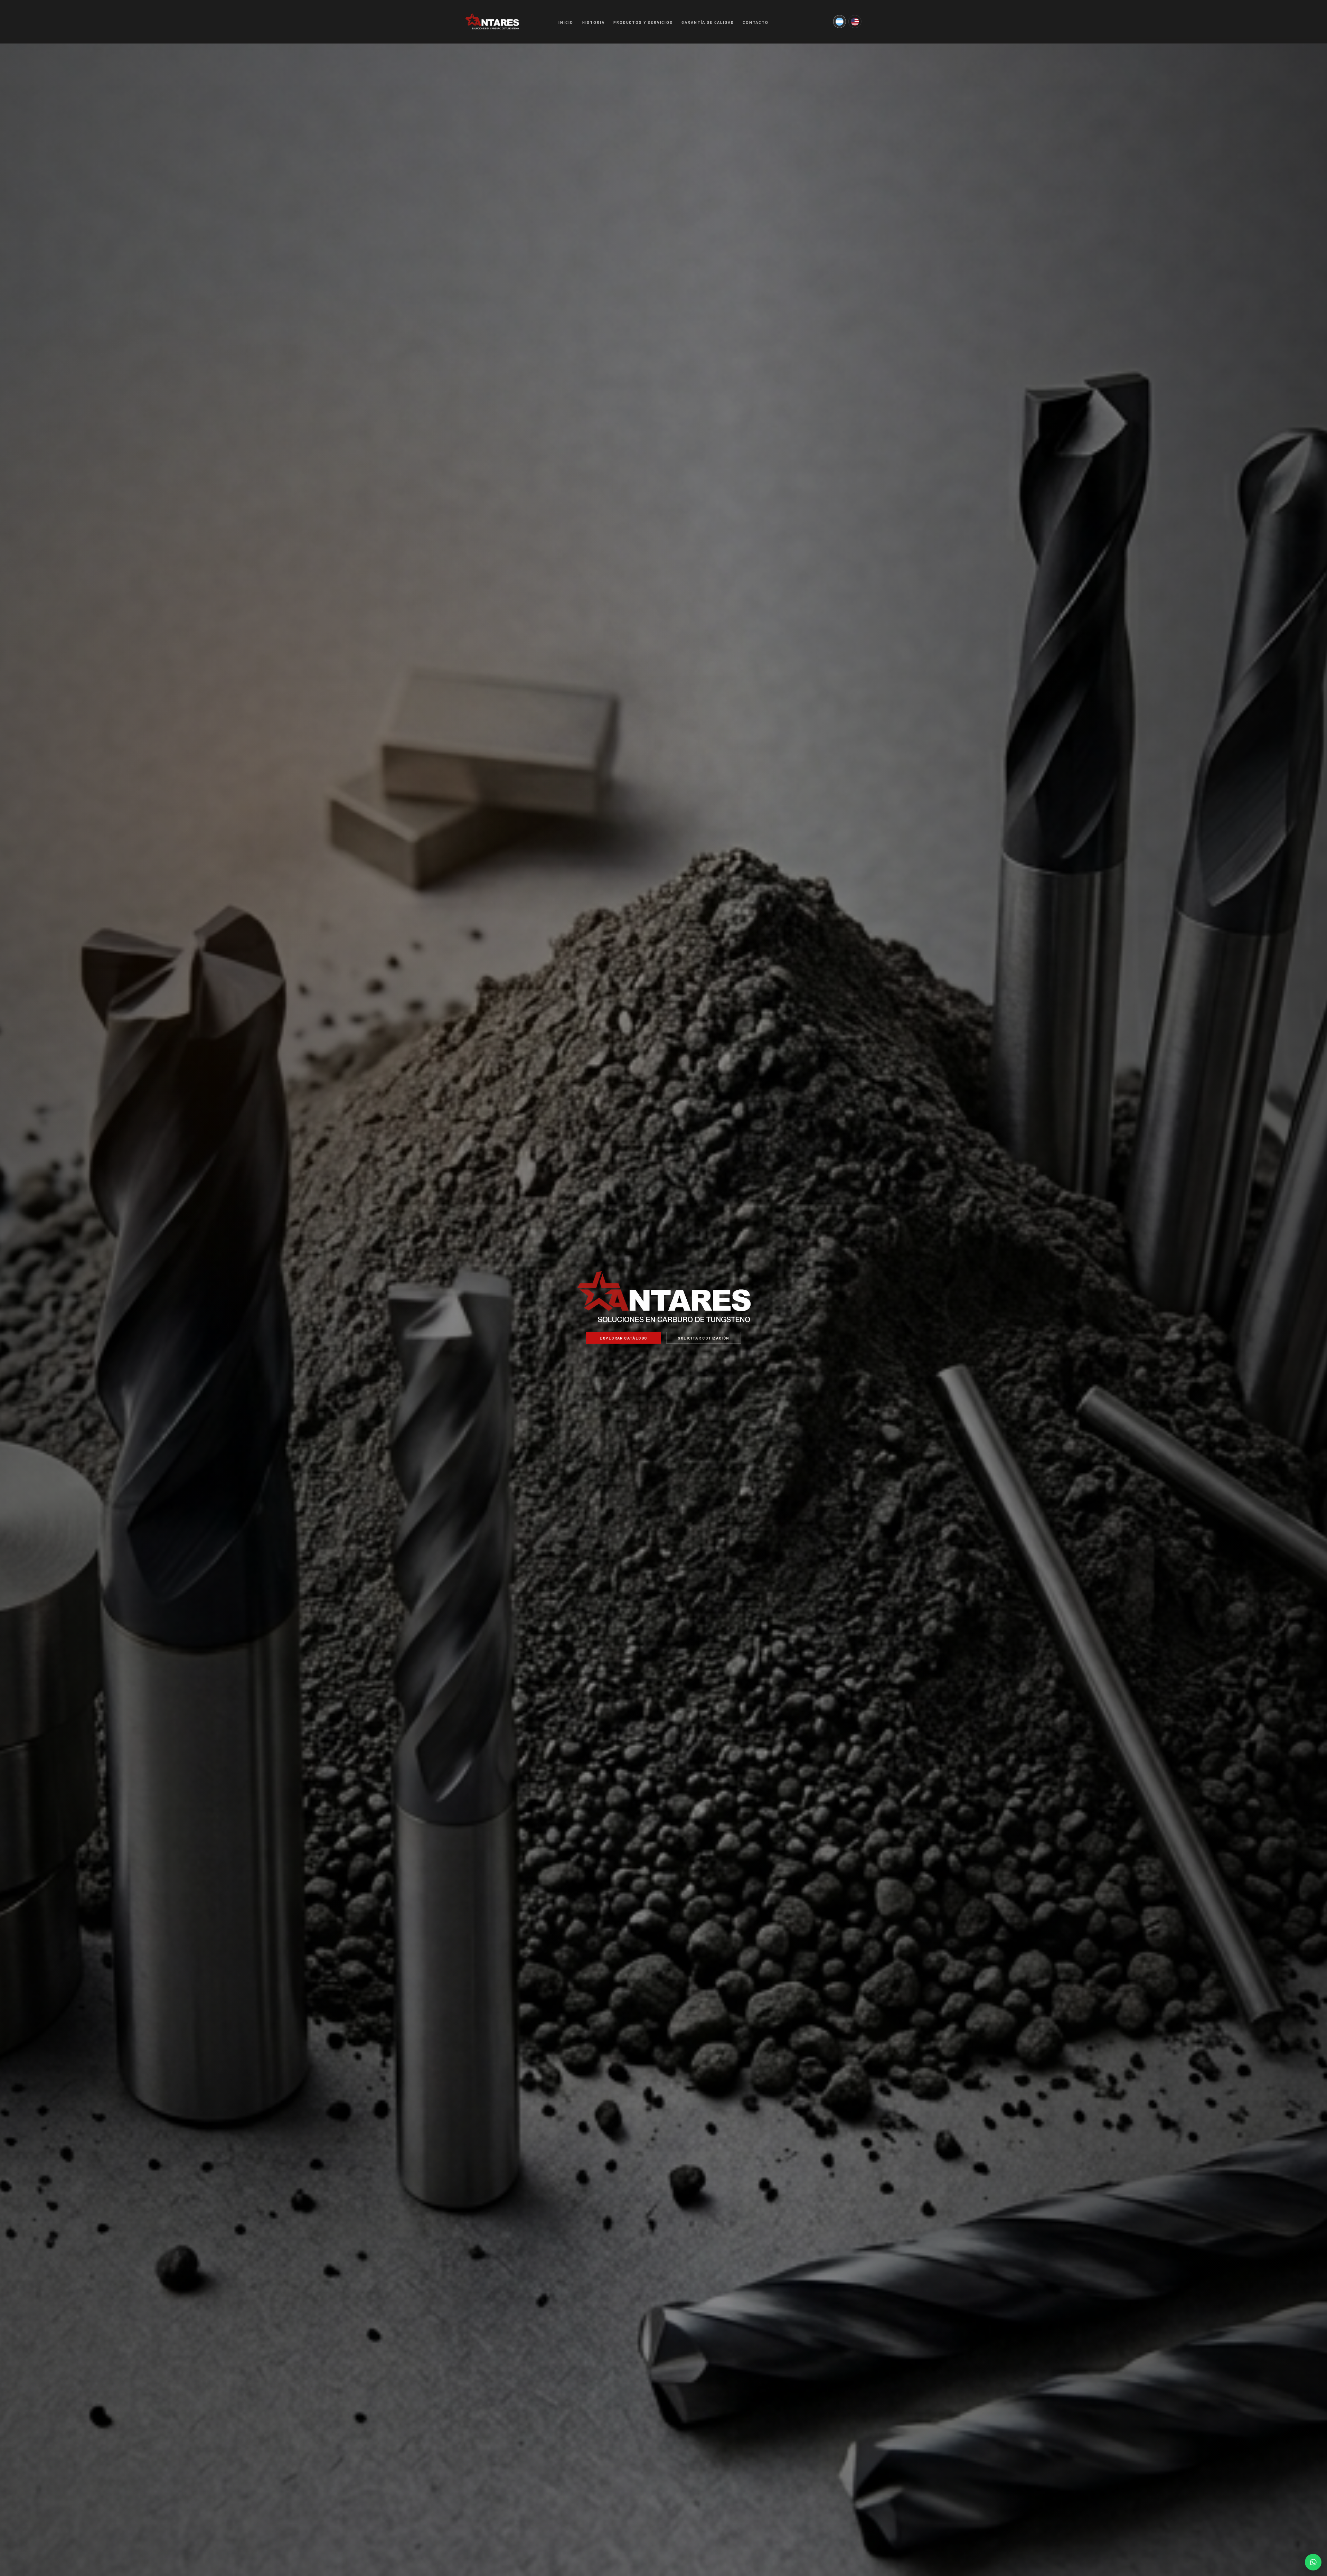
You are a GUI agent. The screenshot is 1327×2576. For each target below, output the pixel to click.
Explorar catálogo (623, 1338)
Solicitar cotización (703, 1338)
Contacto (756, 22)
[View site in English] (855, 22)
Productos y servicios (643, 22)
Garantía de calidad (708, 22)
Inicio (566, 22)
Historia (594, 22)
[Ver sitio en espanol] (839, 22)
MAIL (1313, 2562)
